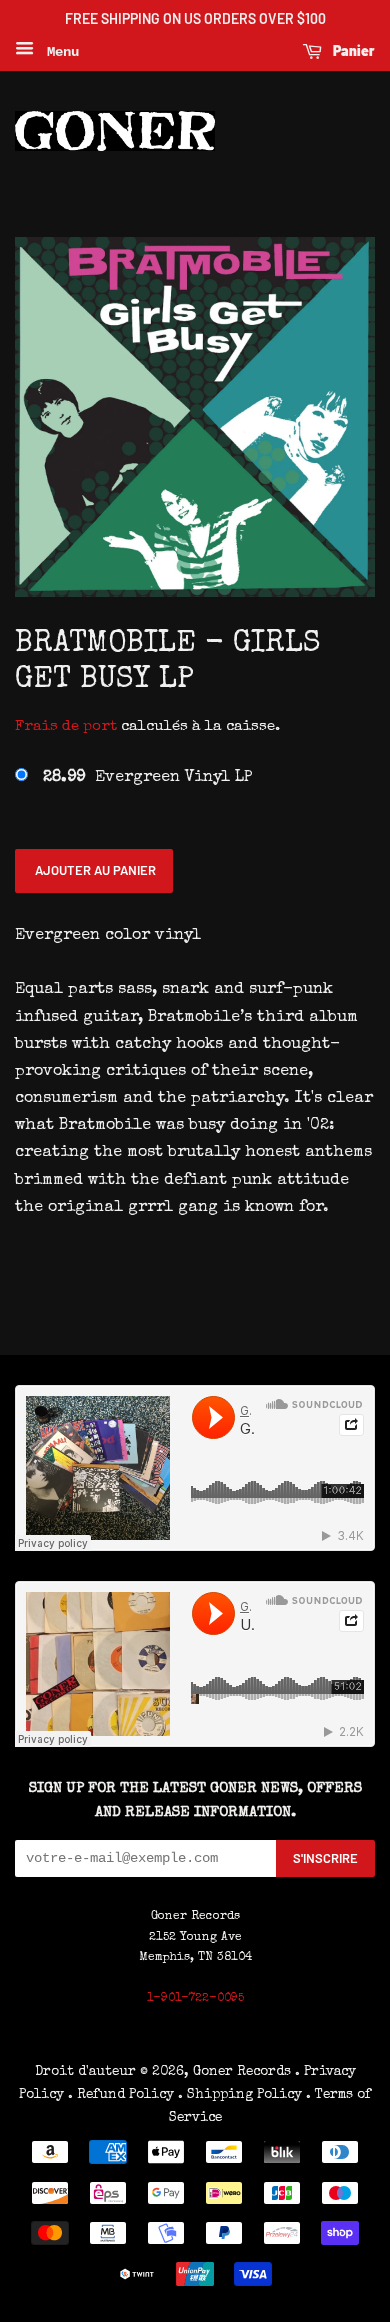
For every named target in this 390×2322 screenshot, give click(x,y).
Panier (352, 50)
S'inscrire (325, 1858)
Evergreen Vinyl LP (147, 778)
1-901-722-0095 (195, 1999)
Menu (59, 52)
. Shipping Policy (240, 2095)
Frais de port (66, 726)
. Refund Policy (121, 2095)
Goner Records (244, 2072)
